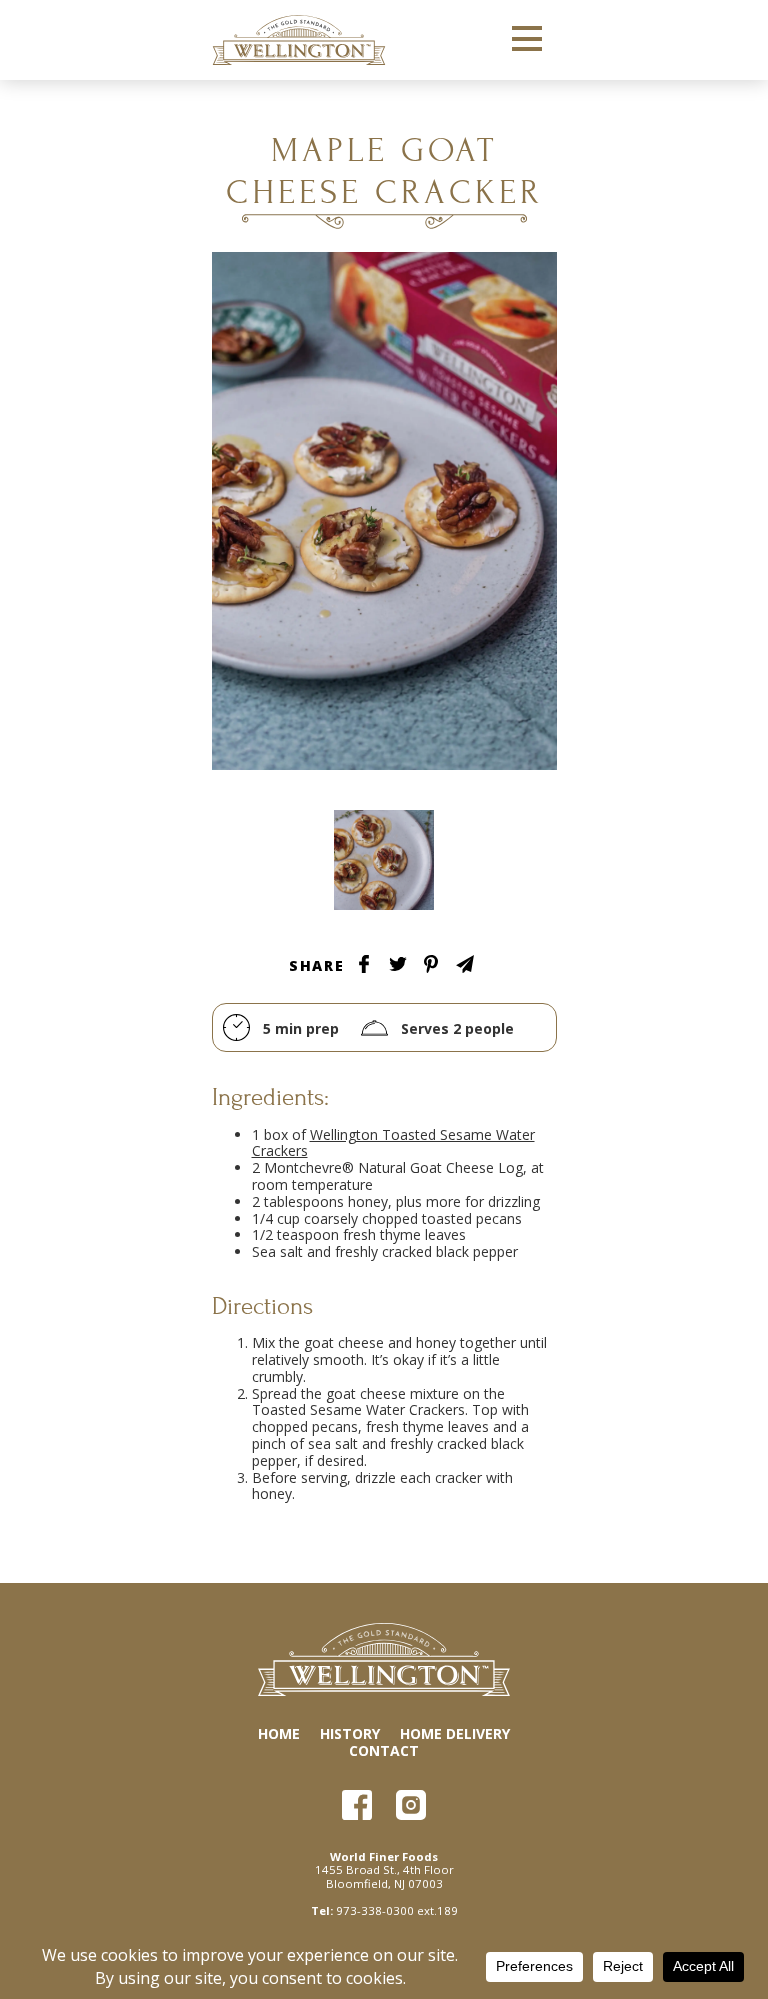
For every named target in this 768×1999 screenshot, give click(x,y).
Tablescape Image (384, 860)
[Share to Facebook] (364, 964)
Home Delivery (455, 1733)
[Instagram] (411, 1805)
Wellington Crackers (299, 40)
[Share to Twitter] (398, 964)
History (350, 1733)
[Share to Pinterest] (431, 964)
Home (279, 1733)
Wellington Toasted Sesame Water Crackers (393, 1143)
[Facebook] (357, 1805)
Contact (384, 1750)
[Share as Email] (465, 964)
